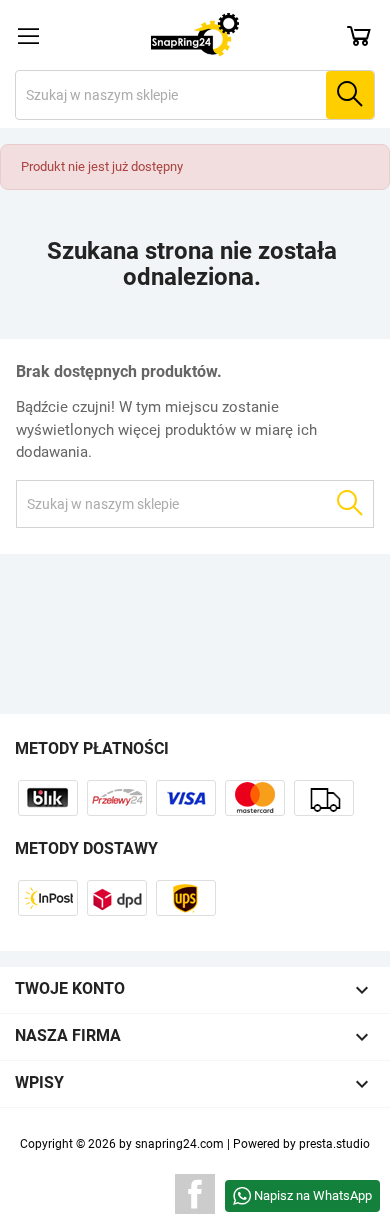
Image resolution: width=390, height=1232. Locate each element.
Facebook (195, 1194)
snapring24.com (179, 1144)
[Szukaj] (350, 95)
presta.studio (334, 1144)
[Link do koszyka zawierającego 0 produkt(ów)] (359, 35)
